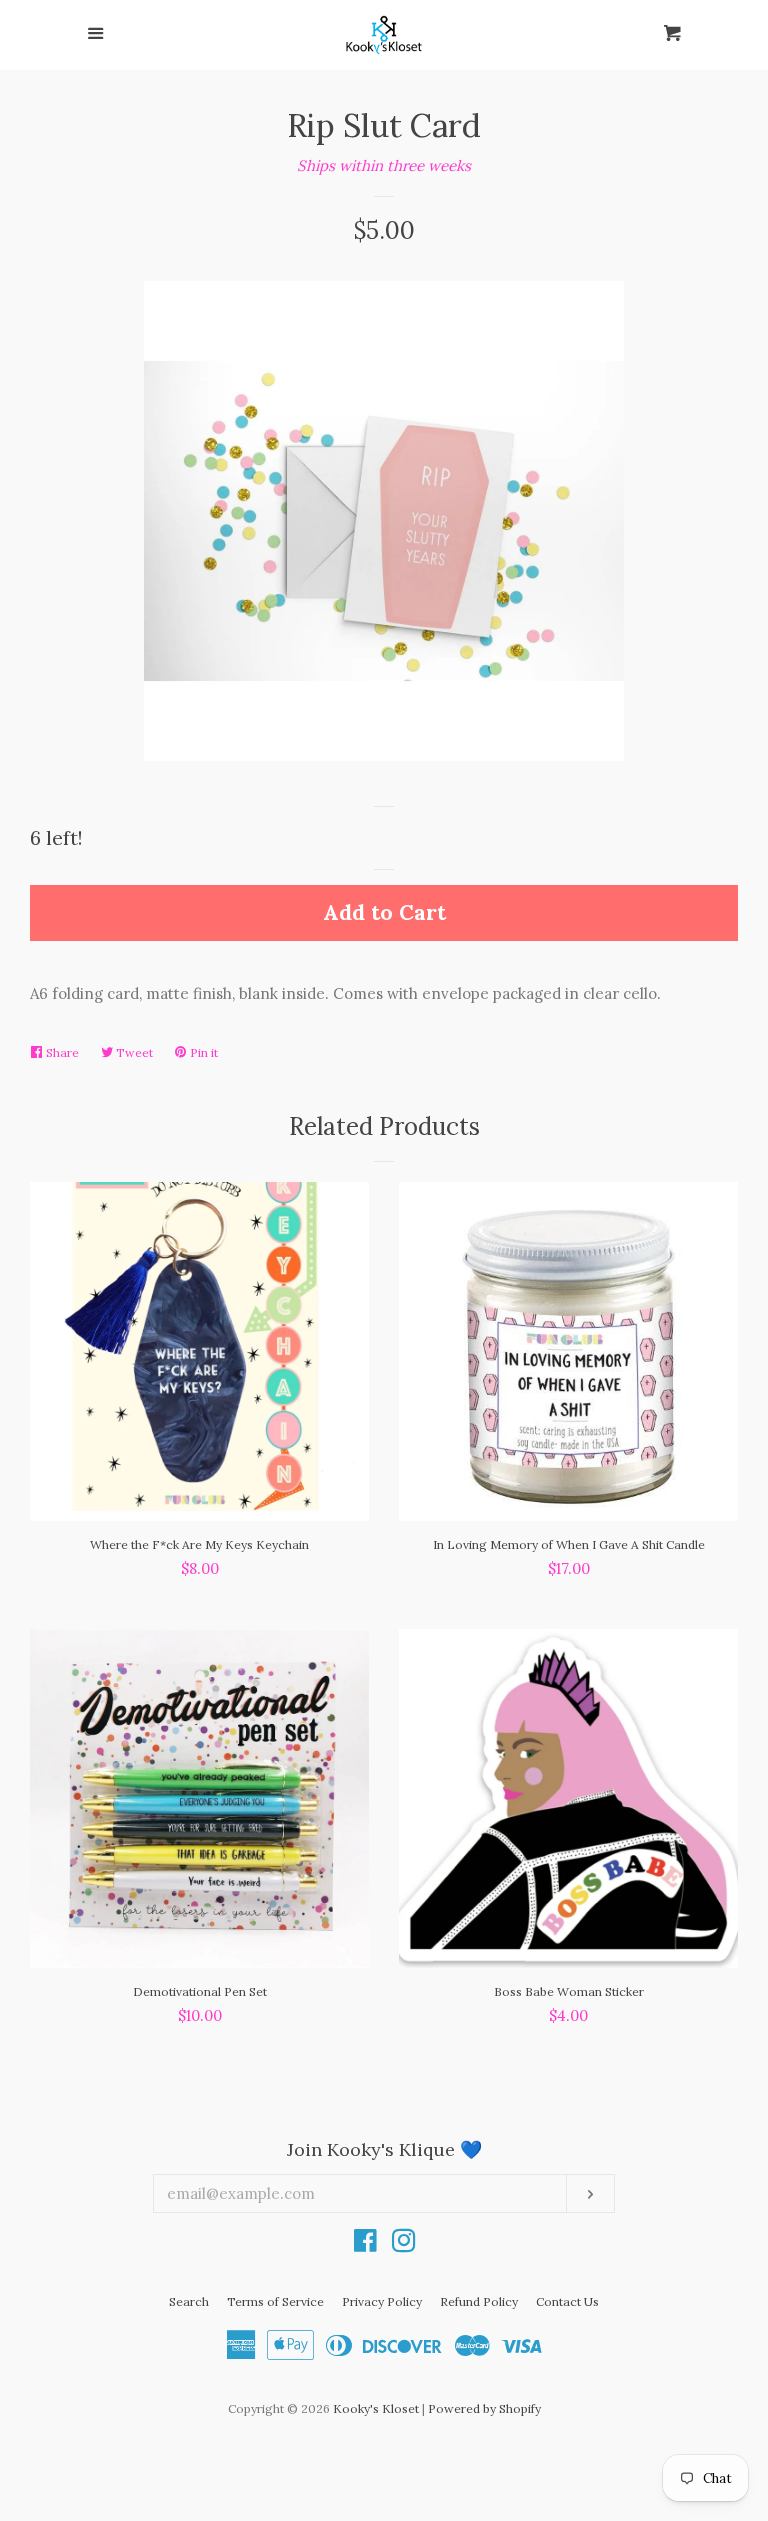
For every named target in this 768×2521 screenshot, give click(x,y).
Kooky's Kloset (376, 2408)
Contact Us (567, 2301)
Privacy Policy (382, 2301)
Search (189, 2301)
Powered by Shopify (484, 2408)
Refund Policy (479, 2301)
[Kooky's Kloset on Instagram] (404, 2244)
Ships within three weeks (384, 165)
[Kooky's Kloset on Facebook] (365, 2244)
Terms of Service (275, 2301)
